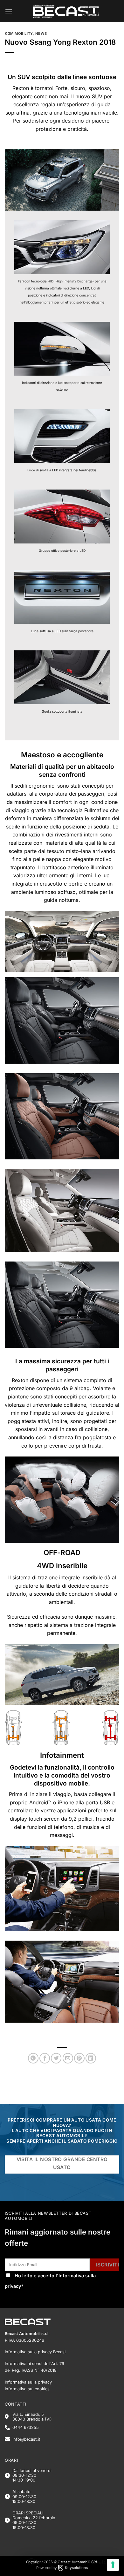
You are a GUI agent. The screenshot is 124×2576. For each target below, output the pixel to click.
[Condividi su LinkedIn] (91, 2058)
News (41, 34)
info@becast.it (26, 2439)
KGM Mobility (19, 34)
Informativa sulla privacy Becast (35, 2352)
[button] (9, 11)
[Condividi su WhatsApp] (33, 2058)
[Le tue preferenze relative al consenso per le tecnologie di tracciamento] (113, 2565)
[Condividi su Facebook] (45, 2058)
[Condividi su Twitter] (56, 2058)
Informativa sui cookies (27, 2389)
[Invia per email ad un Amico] (68, 2058)
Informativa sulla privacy (28, 2382)
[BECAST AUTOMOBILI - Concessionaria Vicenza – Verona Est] (66, 11)
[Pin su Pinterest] (79, 2058)
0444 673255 (26, 2427)
